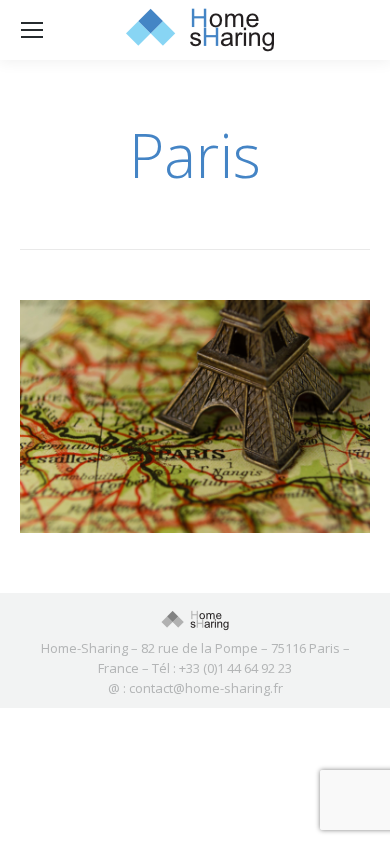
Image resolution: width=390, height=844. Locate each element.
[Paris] (195, 416)
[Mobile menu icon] (32, 30)
